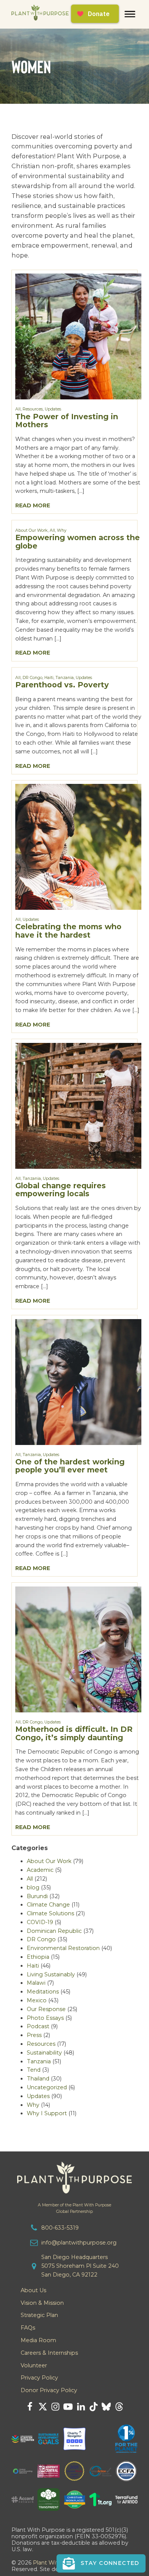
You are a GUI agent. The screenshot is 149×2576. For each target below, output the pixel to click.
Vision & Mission (42, 2303)
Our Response (46, 2009)
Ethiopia (38, 1957)
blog (33, 1887)
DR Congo (32, 678)
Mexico (37, 2000)
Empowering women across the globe (78, 542)
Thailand (38, 2079)
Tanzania (65, 678)
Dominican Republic (54, 1931)
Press (34, 2035)
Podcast (38, 2026)
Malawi (36, 1983)
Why (62, 530)
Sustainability (44, 2053)
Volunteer (34, 2365)
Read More (33, 505)
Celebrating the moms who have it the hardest (68, 931)
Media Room (38, 2340)
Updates (53, 409)
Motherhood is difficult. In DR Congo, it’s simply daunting (74, 1733)
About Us (33, 2290)
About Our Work (32, 530)
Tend (34, 2070)
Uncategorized (47, 2087)
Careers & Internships (49, 2353)
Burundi (37, 1896)
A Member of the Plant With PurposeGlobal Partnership (74, 2208)
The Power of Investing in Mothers (67, 421)
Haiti (49, 678)
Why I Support (47, 2113)
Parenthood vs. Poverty (62, 685)
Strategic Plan (39, 2315)
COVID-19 (40, 1922)
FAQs (28, 2328)
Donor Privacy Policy (49, 2390)
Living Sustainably (51, 1974)
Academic (40, 1870)
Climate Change (48, 1905)
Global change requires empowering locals (61, 1190)
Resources (33, 409)
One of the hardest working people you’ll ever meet (70, 1466)
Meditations (43, 1992)
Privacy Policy (39, 2378)
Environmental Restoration (63, 1948)
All (18, 409)
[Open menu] (130, 14)
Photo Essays (45, 2018)
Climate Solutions (50, 1913)
